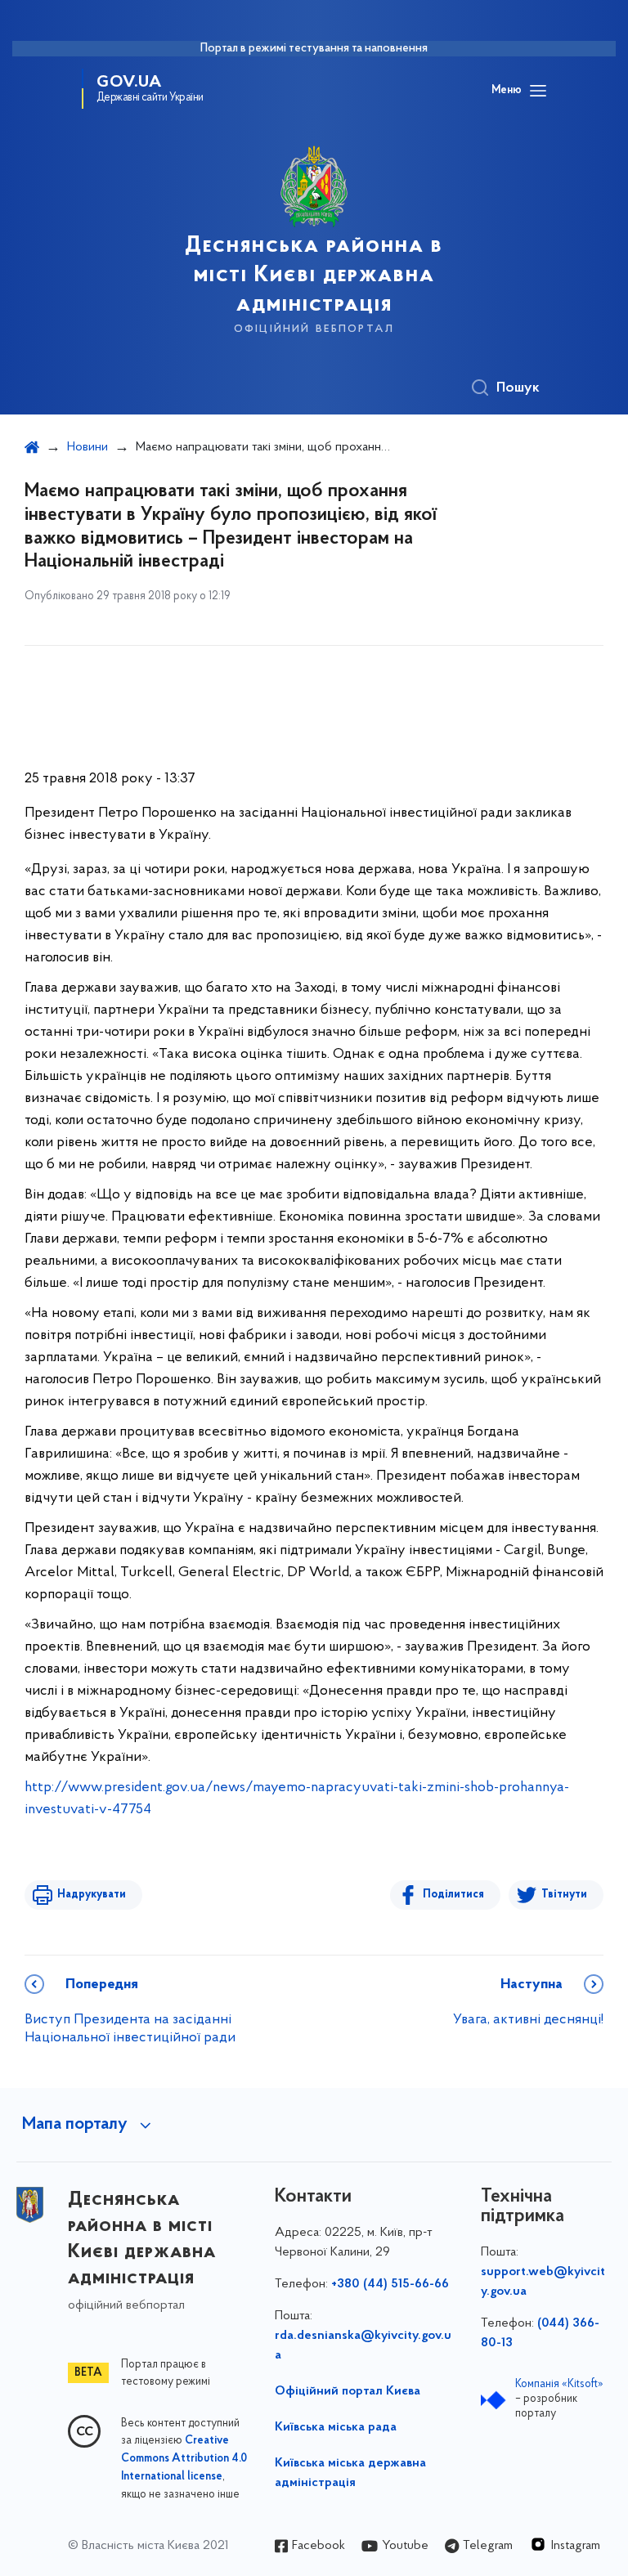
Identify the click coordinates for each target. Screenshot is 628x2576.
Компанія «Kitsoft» (559, 2384)
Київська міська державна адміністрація (350, 2473)
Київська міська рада (336, 2427)
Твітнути (564, 1895)
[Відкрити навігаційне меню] (538, 91)
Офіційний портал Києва (348, 2391)
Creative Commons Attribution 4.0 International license (184, 2459)
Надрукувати (92, 1895)
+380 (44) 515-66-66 (390, 2284)
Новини (87, 447)
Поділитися (453, 1895)
